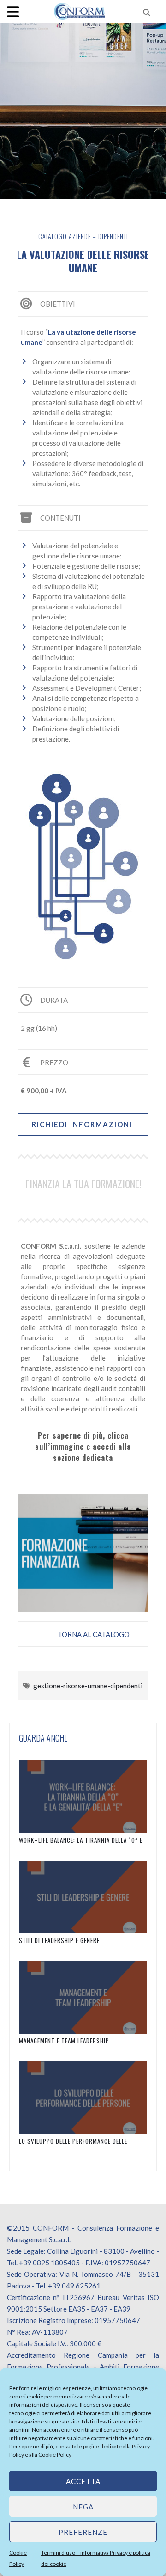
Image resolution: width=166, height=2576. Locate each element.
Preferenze (83, 2532)
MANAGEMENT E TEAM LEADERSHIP (64, 2041)
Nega (83, 2507)
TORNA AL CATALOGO (94, 1634)
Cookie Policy (55, 2455)
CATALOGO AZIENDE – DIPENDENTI (83, 236)
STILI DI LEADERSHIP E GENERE (59, 1940)
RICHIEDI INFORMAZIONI (82, 1124)
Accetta (83, 2481)
